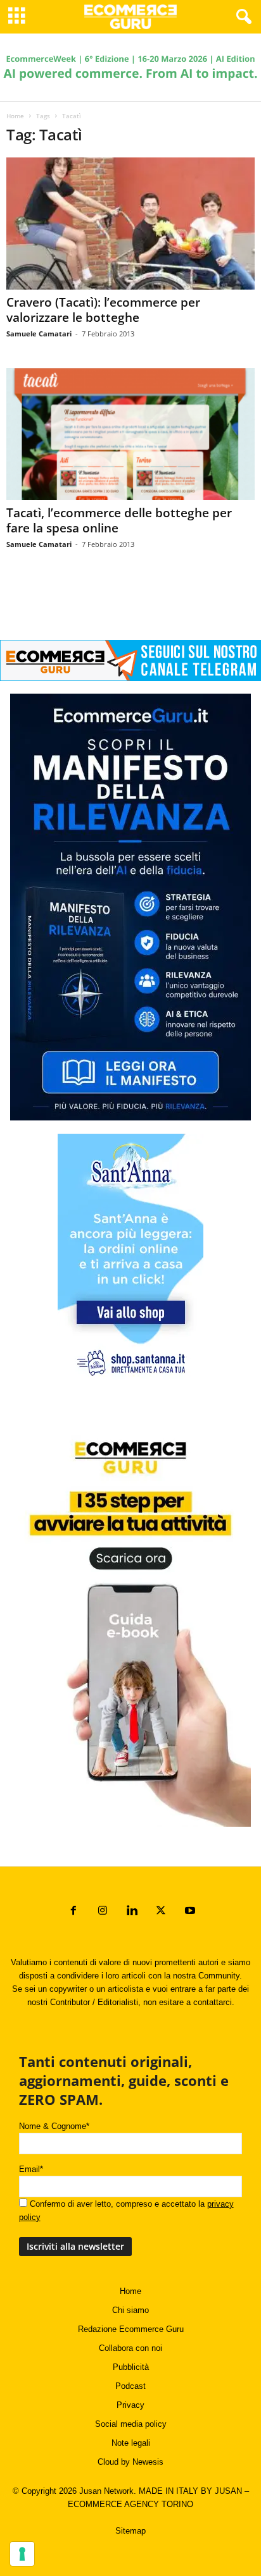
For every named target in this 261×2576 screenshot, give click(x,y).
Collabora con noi (130, 2348)
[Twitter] (161, 1912)
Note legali (131, 2443)
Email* (31, 2169)
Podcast (130, 2386)
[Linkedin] (132, 1912)
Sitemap (130, 2531)
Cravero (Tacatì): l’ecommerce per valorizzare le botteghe (103, 310)
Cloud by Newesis (130, 2462)
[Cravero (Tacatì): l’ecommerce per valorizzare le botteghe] (130, 224)
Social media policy (131, 2424)
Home (15, 116)
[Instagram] (103, 1912)
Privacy (130, 2405)
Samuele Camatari (39, 334)
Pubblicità (131, 2367)
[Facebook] (73, 1912)
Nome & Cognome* (54, 2126)
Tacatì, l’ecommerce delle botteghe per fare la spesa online (119, 520)
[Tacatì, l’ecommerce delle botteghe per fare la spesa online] (130, 434)
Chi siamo (130, 2310)
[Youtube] (189, 1912)
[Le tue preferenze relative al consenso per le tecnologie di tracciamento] (22, 2554)
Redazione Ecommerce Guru (131, 2329)
